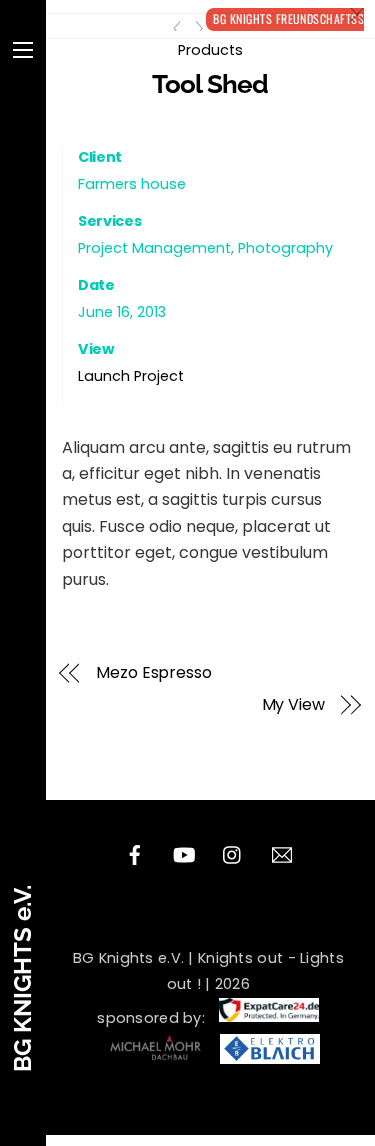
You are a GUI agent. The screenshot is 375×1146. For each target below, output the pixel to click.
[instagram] (233, 853)
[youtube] (184, 853)
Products (210, 50)
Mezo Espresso (154, 673)
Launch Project (131, 376)
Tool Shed (210, 84)
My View (293, 705)
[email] (282, 853)
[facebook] (135, 853)
